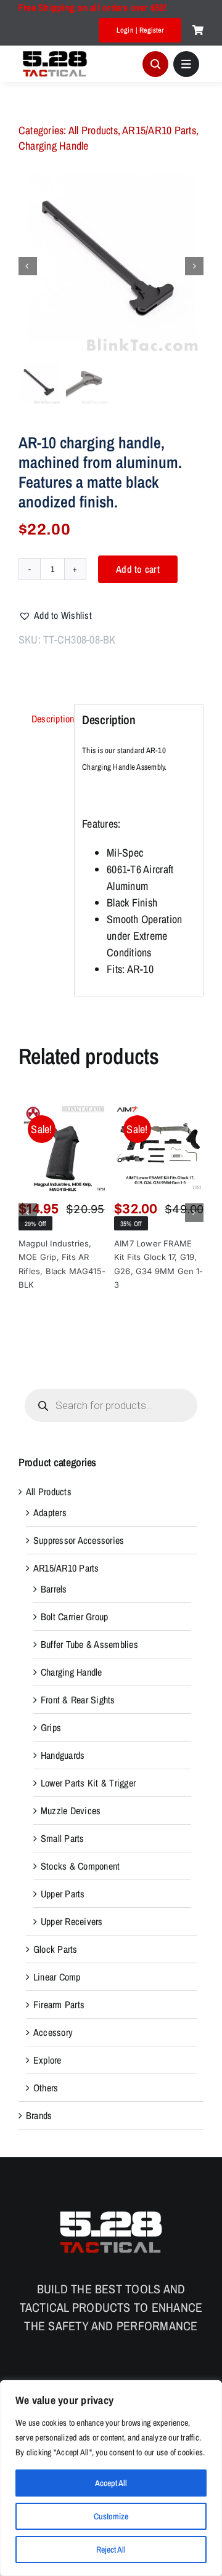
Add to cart (138, 569)
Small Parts (63, 1838)
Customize (111, 2516)
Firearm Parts (59, 2005)
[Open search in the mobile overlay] (111, 1405)
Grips (51, 1727)
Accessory (53, 2032)
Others (46, 2088)
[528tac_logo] (55, 52)
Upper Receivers (72, 1921)
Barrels (54, 1589)
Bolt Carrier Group (74, 1617)
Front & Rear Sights (78, 1700)
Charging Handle (54, 146)
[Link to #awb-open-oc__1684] (186, 64)
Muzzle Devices (71, 1811)
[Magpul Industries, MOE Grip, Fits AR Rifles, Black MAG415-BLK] (63, 1148)
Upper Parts (63, 1894)
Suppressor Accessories (79, 1540)
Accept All (111, 2483)
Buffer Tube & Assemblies (89, 1644)
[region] (111, 2478)
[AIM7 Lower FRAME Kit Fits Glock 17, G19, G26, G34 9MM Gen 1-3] (159, 1148)
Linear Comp (57, 1977)
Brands (39, 2115)
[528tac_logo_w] (111, 2211)
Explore (47, 2060)
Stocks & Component (80, 1866)
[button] (55, 615)
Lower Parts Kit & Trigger (88, 1783)
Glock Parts (55, 1949)
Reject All (111, 2550)
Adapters (50, 1512)
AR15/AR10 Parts (159, 130)
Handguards (63, 1755)
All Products (93, 130)
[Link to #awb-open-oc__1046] (155, 64)
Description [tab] (49, 719)
